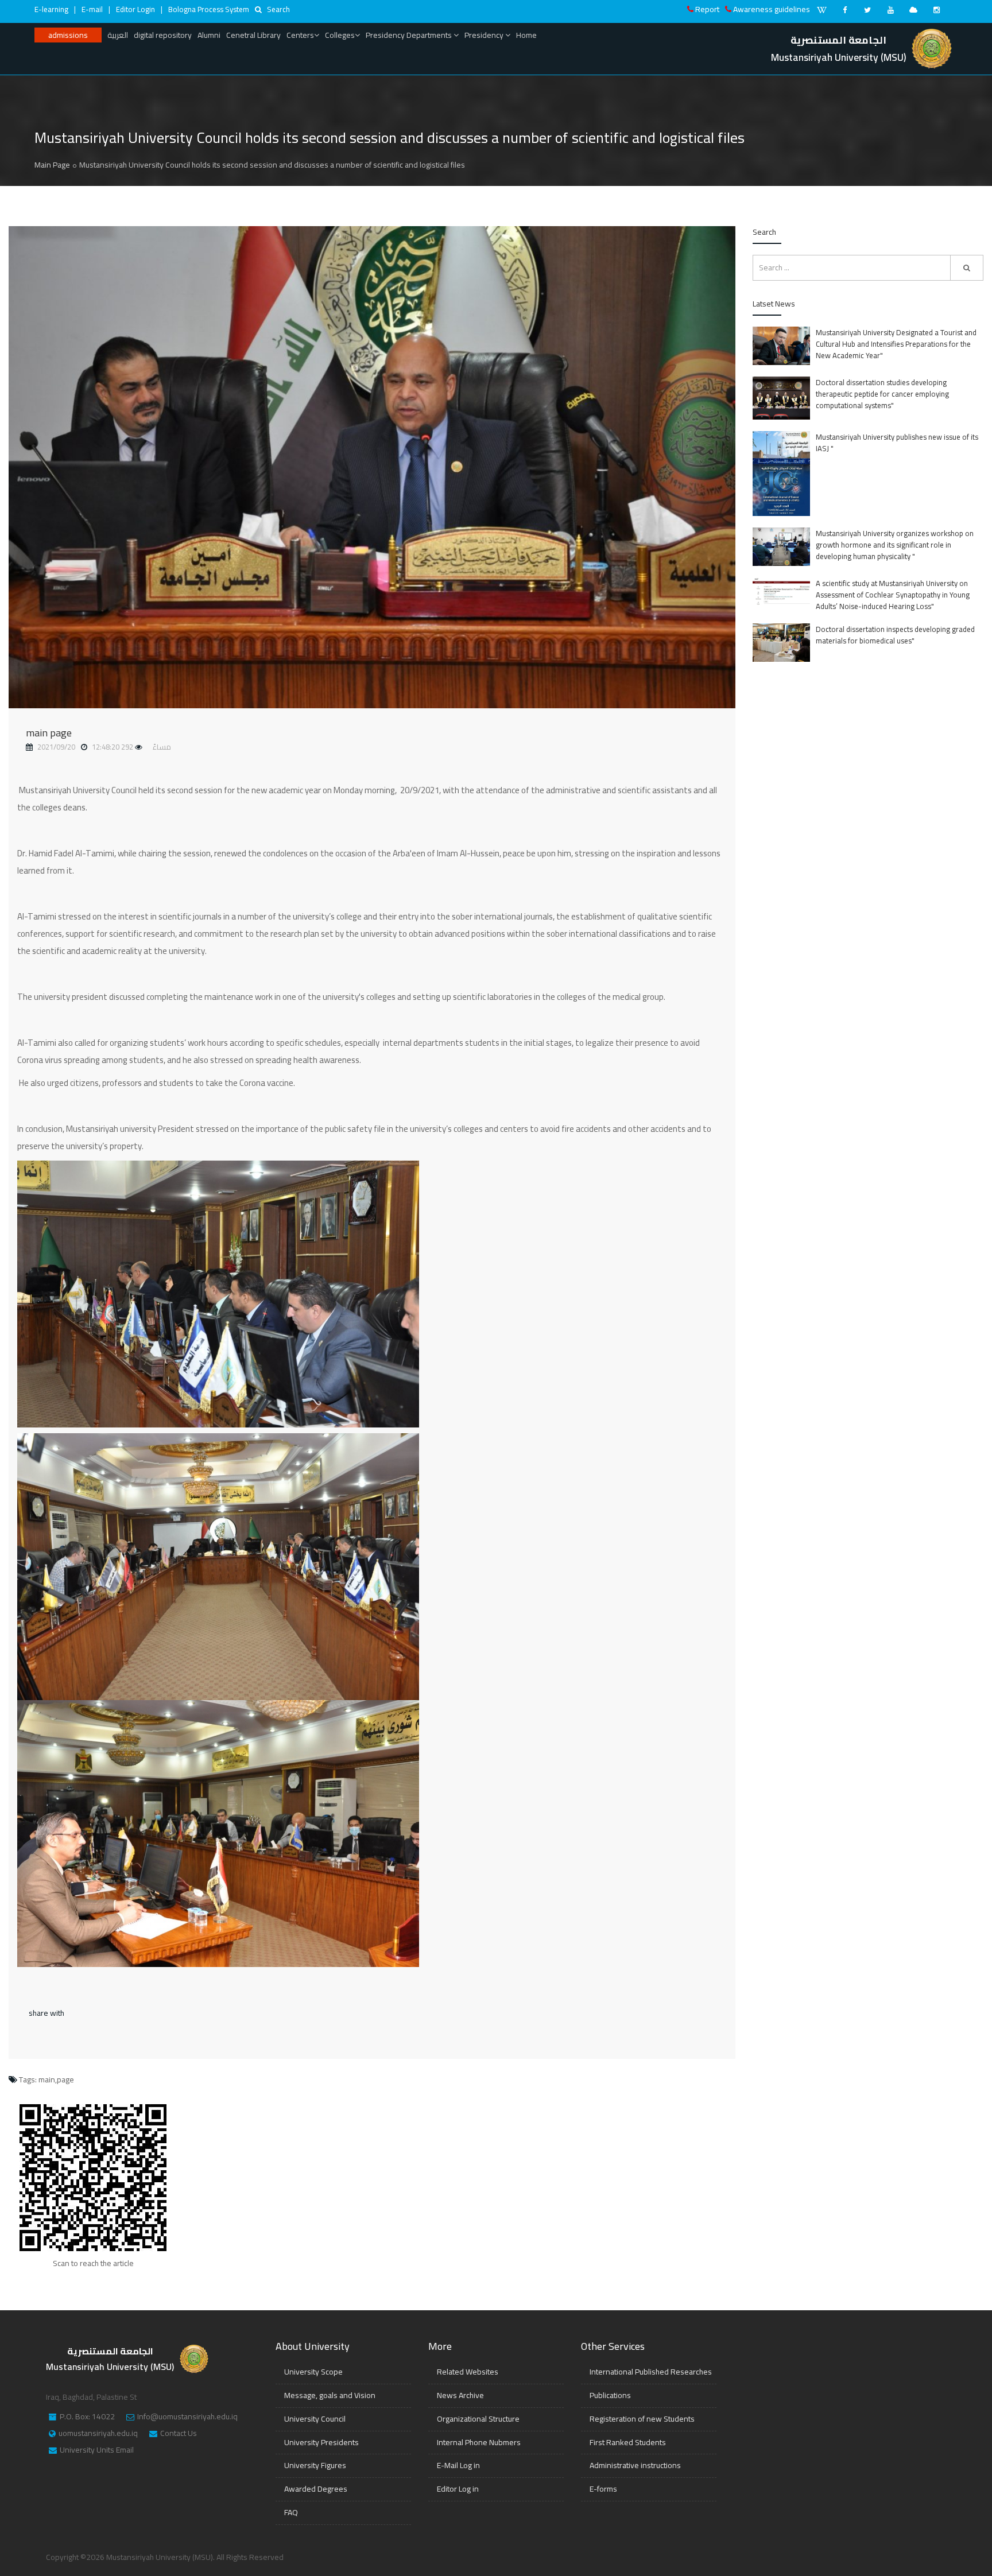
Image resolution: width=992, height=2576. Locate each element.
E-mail (92, 9)
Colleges (340, 35)
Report (707, 9)
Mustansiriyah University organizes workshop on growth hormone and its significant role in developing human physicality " (895, 545)
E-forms (603, 2489)
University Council (315, 2419)
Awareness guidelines (772, 9)
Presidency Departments (410, 35)
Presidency (485, 35)
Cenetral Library (253, 35)
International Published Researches (651, 2372)
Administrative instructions (635, 2465)
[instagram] (936, 10)
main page (49, 733)
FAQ (291, 2512)
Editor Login (135, 9)
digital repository (163, 35)
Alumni (209, 35)
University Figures (315, 2465)
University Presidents (321, 2442)
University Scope (313, 2372)
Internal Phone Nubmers (479, 2442)
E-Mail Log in (458, 2465)
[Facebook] (844, 10)
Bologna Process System (209, 9)
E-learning (51, 9)
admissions (68, 35)
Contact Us (179, 2434)
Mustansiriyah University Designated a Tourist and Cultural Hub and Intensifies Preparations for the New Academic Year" (896, 344)
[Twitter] (867, 10)
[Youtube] (890, 10)
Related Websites (468, 2372)
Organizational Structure (478, 2419)
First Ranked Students (628, 2442)
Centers (300, 35)
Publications (610, 2395)
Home (526, 35)
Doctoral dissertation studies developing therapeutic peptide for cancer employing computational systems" (882, 394)
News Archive (460, 2395)
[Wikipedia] (821, 10)
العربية (118, 35)
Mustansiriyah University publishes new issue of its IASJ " (897, 443)
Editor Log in (458, 2489)
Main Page (52, 165)
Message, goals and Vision (330, 2395)
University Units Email (97, 2450)
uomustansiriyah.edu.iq (98, 2434)
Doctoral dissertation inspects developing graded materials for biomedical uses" (895, 635)
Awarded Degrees (316, 2489)
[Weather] (913, 10)
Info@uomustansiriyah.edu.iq (187, 2417)
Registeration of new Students (642, 2419)
